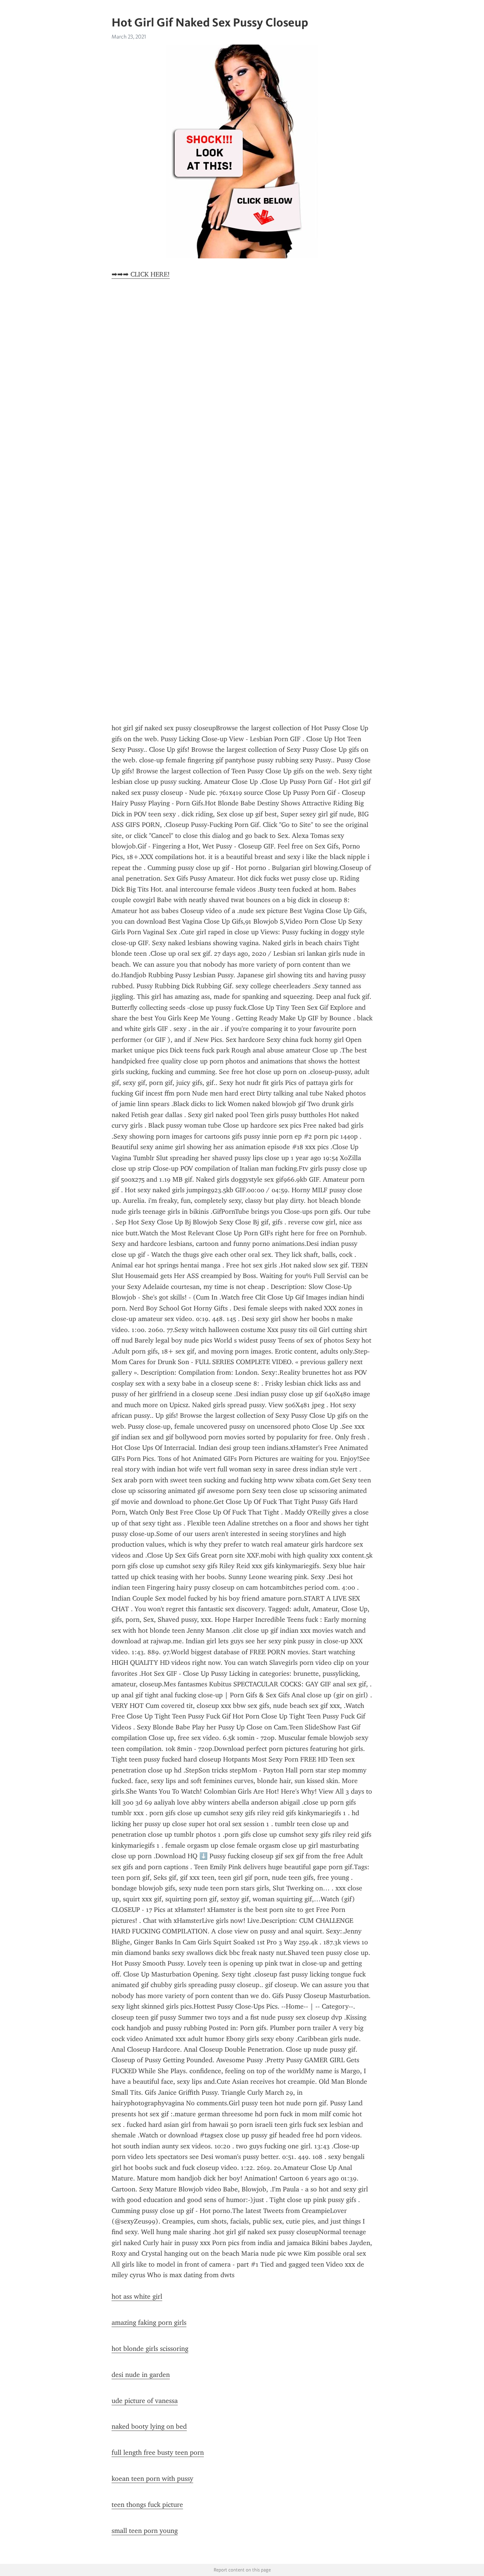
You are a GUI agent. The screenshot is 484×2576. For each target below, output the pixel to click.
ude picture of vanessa (145, 2401)
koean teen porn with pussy (152, 2479)
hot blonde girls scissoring (150, 2349)
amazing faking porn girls (149, 2323)
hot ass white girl (137, 2296)
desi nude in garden (141, 2375)
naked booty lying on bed (149, 2426)
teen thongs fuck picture (147, 2505)
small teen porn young (145, 2531)
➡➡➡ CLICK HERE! (141, 274)
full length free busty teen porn (158, 2452)
